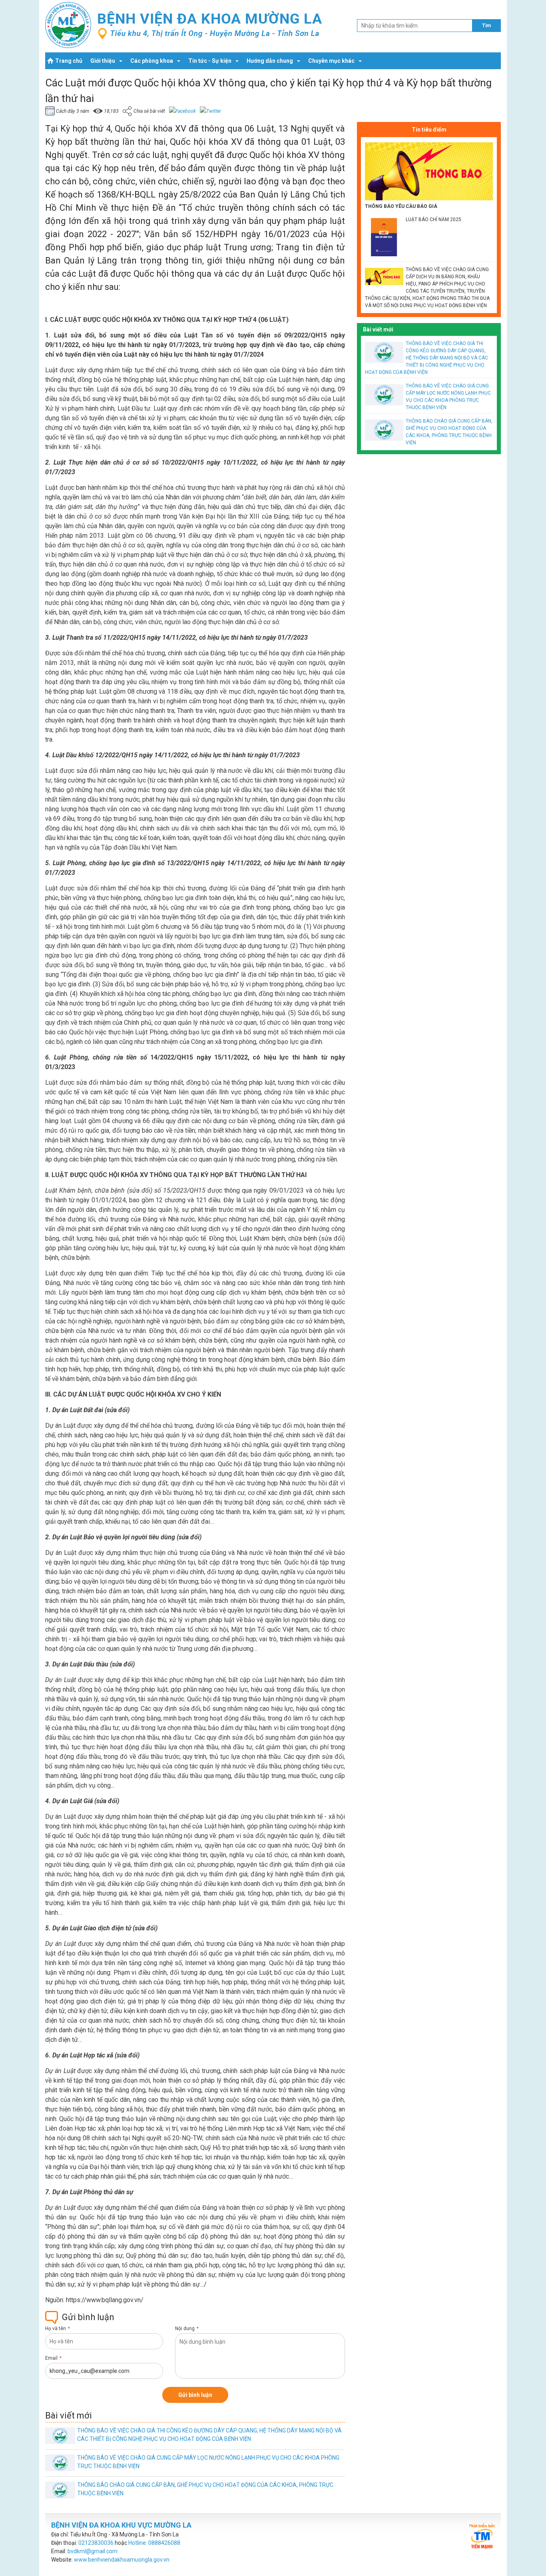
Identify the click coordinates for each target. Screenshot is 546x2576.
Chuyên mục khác (331, 61)
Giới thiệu (103, 61)
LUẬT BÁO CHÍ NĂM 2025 (433, 219)
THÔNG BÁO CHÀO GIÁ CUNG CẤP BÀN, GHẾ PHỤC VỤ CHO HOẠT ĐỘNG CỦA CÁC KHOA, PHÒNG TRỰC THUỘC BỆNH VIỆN (449, 432)
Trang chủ (69, 61)
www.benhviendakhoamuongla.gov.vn (122, 2560)
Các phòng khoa (152, 61)
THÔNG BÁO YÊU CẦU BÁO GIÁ (401, 206)
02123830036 (96, 2543)
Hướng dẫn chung (270, 61)
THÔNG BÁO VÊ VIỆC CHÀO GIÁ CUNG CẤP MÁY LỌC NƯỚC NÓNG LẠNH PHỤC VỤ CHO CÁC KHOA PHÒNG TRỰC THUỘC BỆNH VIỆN (448, 397)
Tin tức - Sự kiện (210, 61)
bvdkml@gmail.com (93, 2551)
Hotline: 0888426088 (154, 2543)
